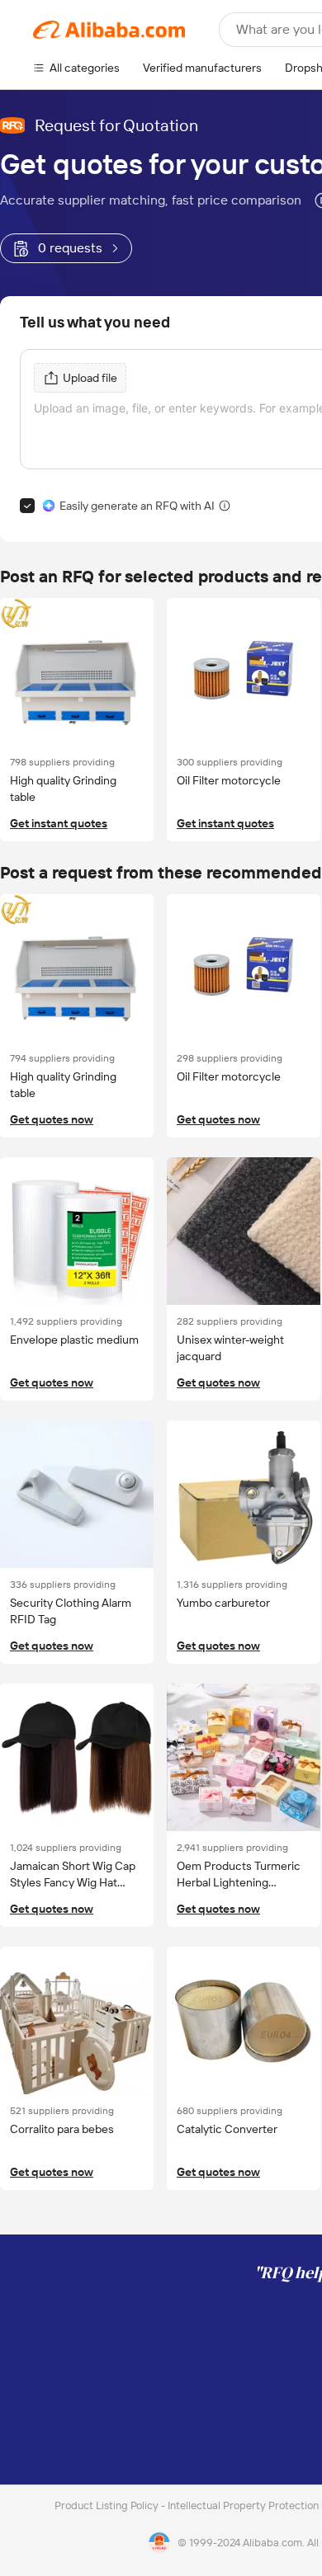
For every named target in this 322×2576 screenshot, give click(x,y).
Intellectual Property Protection (244, 2505)
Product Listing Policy (108, 2505)
